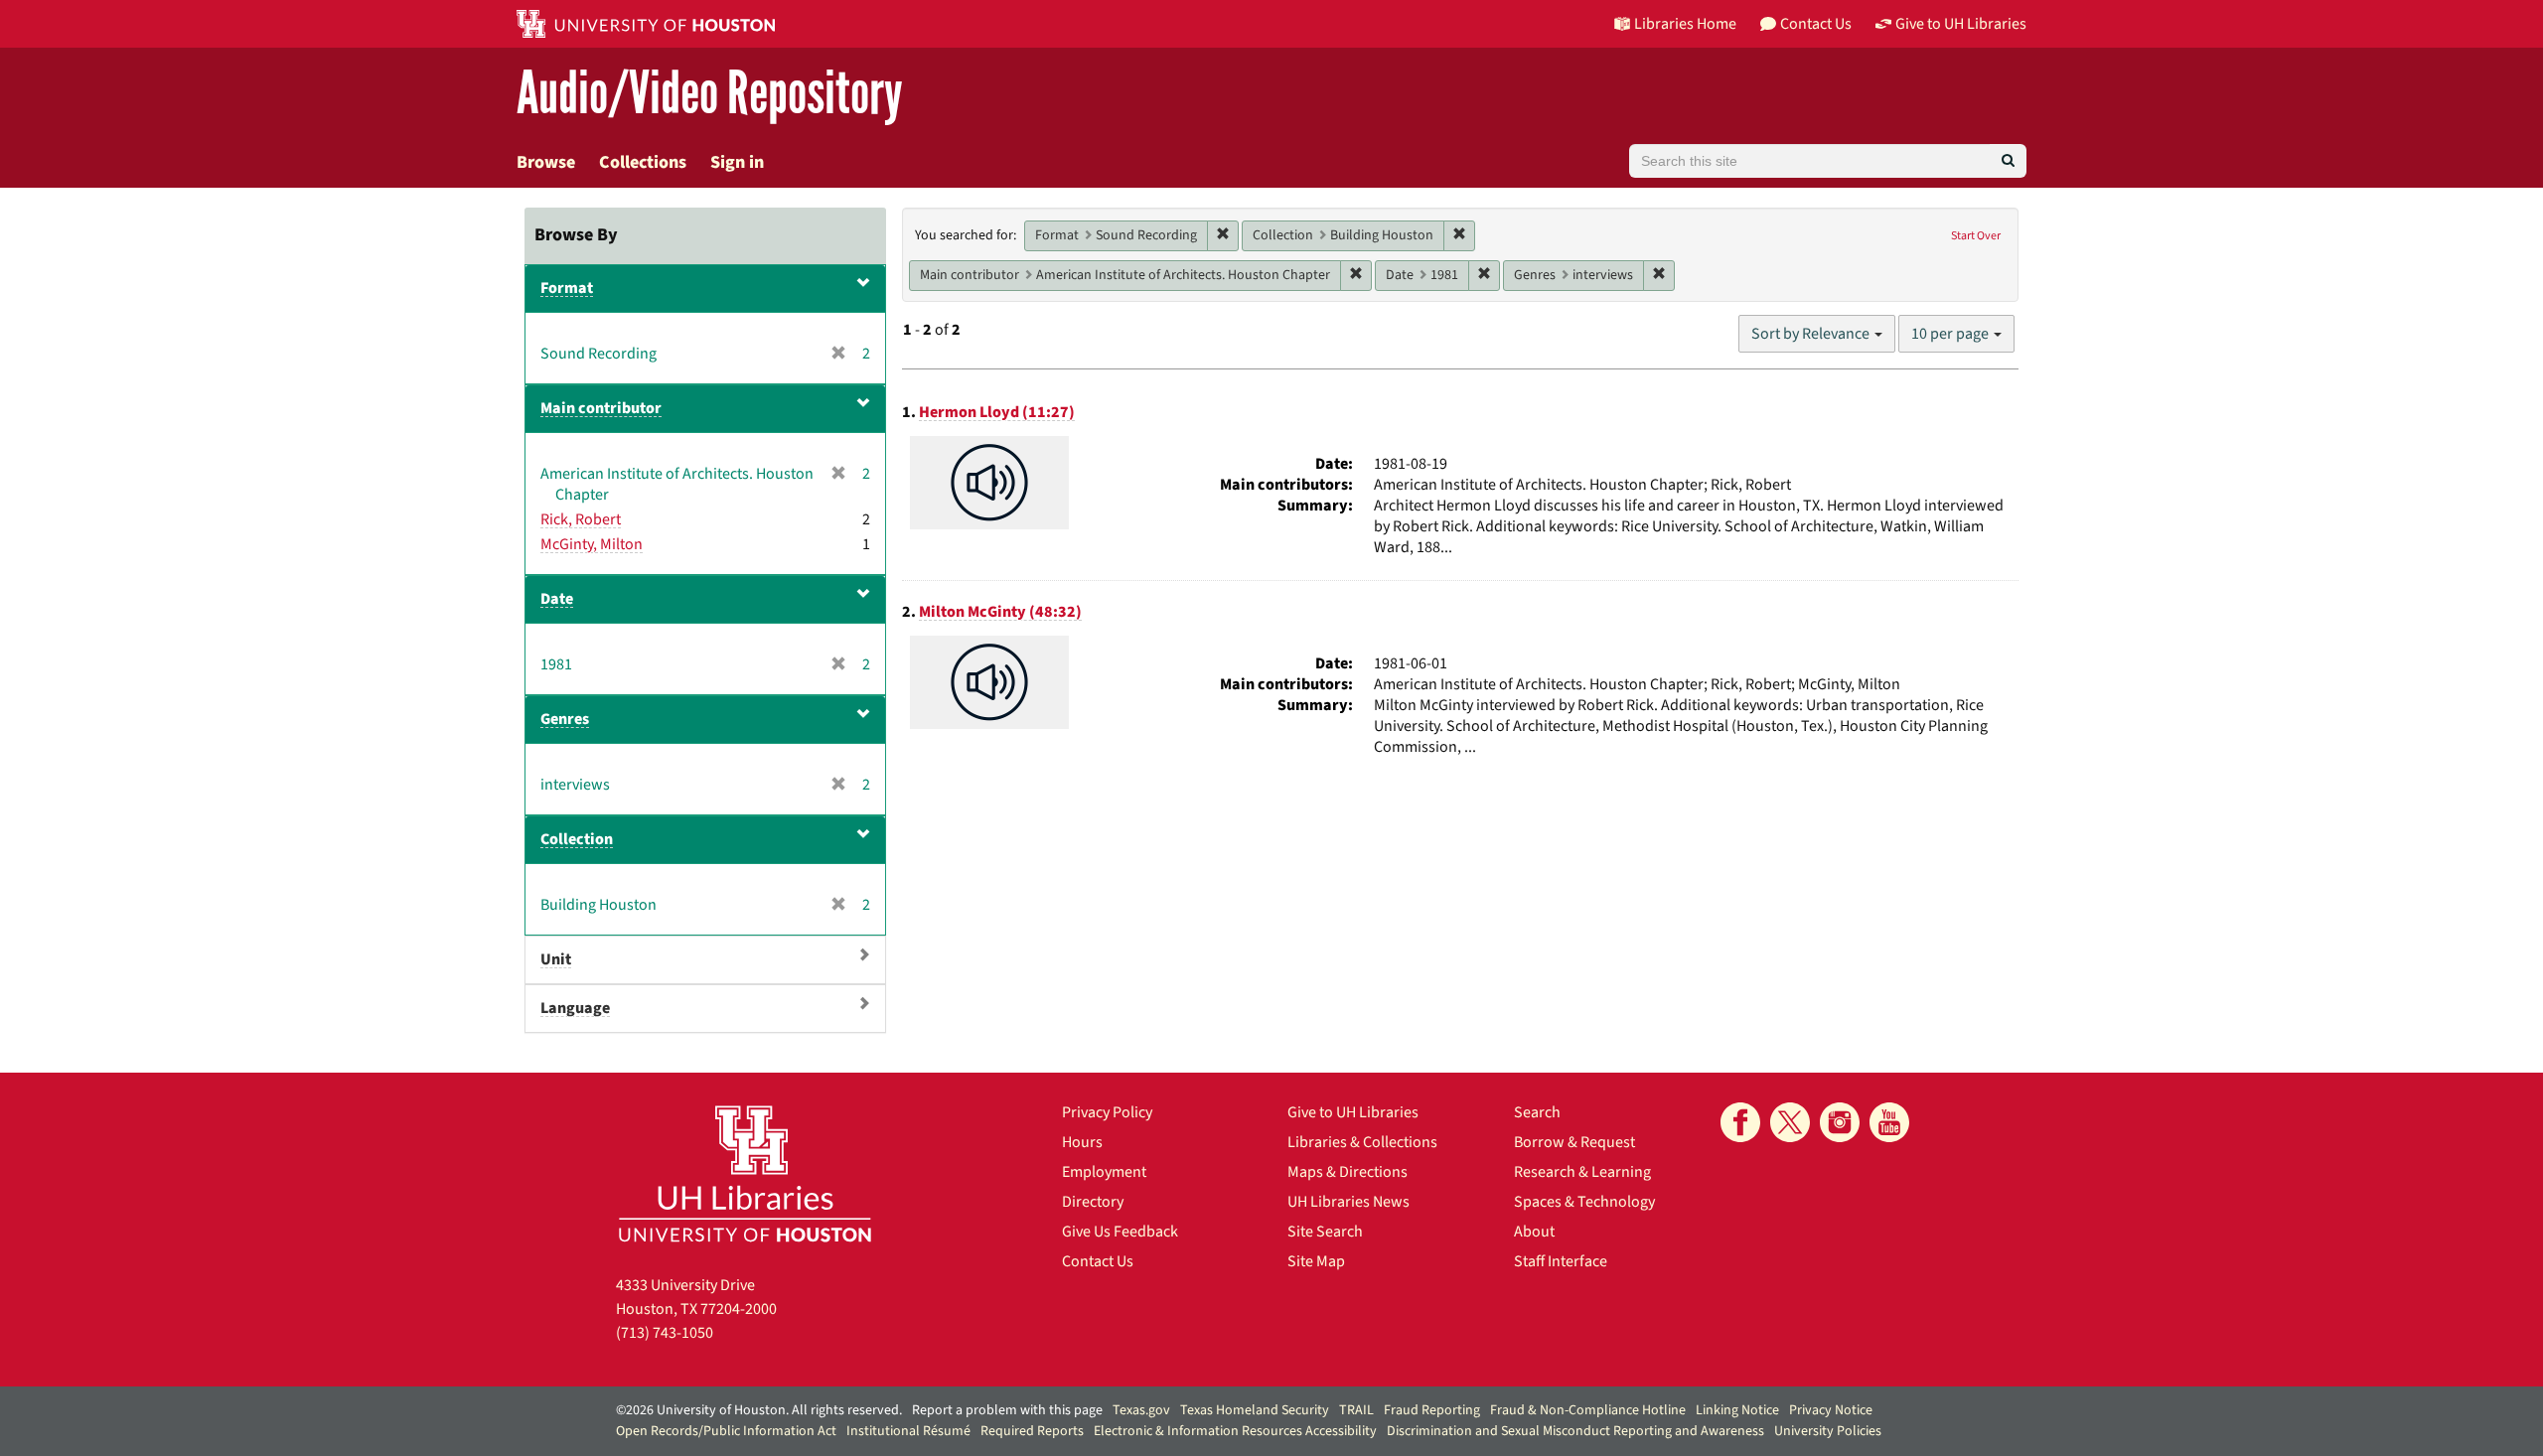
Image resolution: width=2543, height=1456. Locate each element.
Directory (1093, 1202)
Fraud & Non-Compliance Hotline (1588, 1410)
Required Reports (1032, 1431)
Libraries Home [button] (1685, 24)
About (1534, 1232)
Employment (1104, 1172)
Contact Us (1098, 1261)
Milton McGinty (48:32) (1000, 612)
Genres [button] (565, 719)
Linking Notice (1737, 1410)
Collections (643, 162)
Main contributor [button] (601, 408)
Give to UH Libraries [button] (1961, 24)
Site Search (1325, 1232)
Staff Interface (1561, 1261)
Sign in (737, 162)
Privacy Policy (1107, 1112)
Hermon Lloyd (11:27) (997, 412)
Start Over (1976, 236)
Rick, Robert (581, 519)
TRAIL (1356, 1410)
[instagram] (1840, 1122)
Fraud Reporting (1432, 1410)
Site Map (1316, 1261)
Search (1537, 1112)
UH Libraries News (1348, 1202)
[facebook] (1740, 1122)
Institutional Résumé (908, 1431)
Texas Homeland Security (1255, 1410)
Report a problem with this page (1007, 1410)
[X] (1790, 1122)
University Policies (1828, 1431)
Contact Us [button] (1816, 24)
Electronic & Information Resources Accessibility (1235, 1431)
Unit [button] (556, 959)
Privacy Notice (1831, 1410)
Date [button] (557, 599)
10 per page (1951, 334)
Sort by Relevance (1812, 334)
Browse (546, 162)
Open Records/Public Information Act (726, 1431)
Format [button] (567, 288)
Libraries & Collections (1362, 1142)
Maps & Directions (1347, 1172)
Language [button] (575, 1008)
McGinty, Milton (592, 544)
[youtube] (1889, 1122)
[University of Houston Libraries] (745, 1173)
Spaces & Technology (1584, 1202)
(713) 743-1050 (665, 1333)
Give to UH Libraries (1353, 1112)
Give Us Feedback (1120, 1232)
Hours (1082, 1142)
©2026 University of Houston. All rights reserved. (759, 1410)
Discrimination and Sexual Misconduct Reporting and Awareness (1575, 1431)
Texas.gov (1141, 1410)
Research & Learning (1582, 1172)
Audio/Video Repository (710, 94)
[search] (2008, 161)
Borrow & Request (1574, 1142)
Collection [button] (577, 839)
